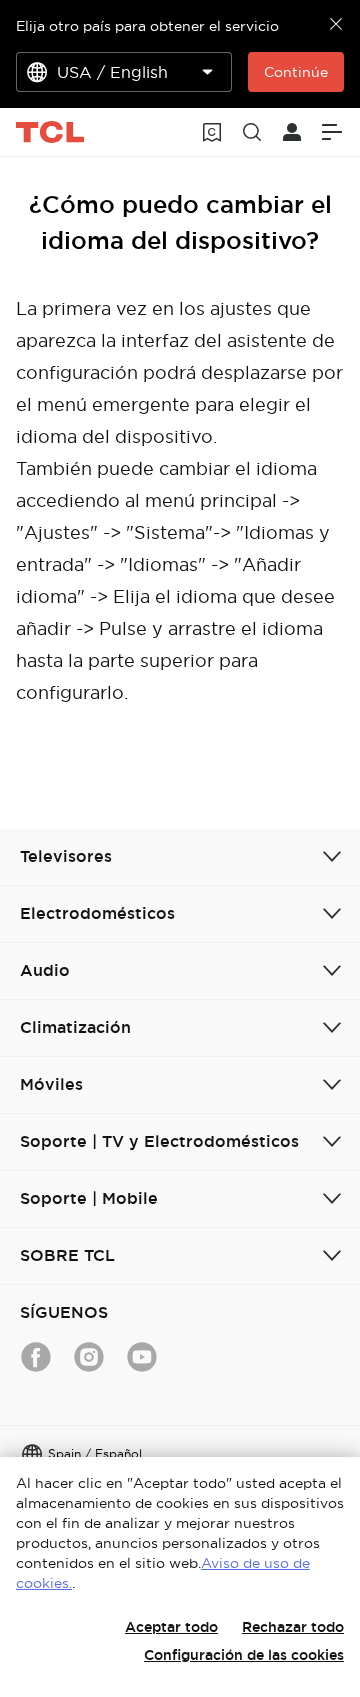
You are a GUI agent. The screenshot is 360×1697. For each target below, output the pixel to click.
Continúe (296, 72)
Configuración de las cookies (244, 1655)
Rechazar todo (293, 1627)
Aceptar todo (171, 1627)
